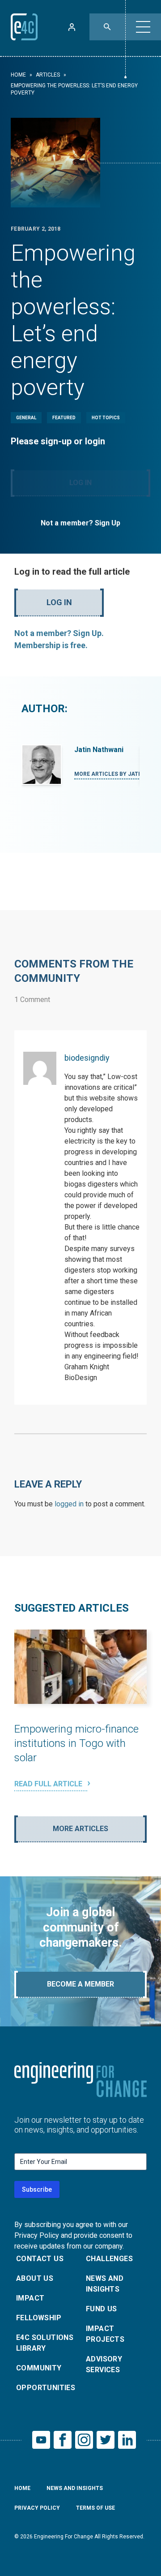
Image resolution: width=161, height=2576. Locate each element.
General (26, 418)
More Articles (80, 1829)
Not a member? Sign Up (80, 523)
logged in (69, 1504)
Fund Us (102, 2309)
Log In (80, 483)
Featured (64, 418)
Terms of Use (95, 2508)
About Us (35, 2278)
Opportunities (46, 2388)
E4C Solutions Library (45, 2343)
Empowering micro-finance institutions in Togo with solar (76, 1743)
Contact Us (40, 2259)
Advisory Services (104, 2364)
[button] (143, 27)
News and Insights (105, 2284)
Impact (30, 2298)
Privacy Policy (37, 2508)
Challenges (109, 2259)
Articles (48, 75)
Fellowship (39, 2318)
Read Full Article (49, 1784)
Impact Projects (105, 2334)
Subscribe (37, 2189)
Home (18, 75)
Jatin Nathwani (99, 750)
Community (39, 2368)
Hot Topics (106, 418)
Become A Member (80, 1984)
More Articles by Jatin (110, 774)
